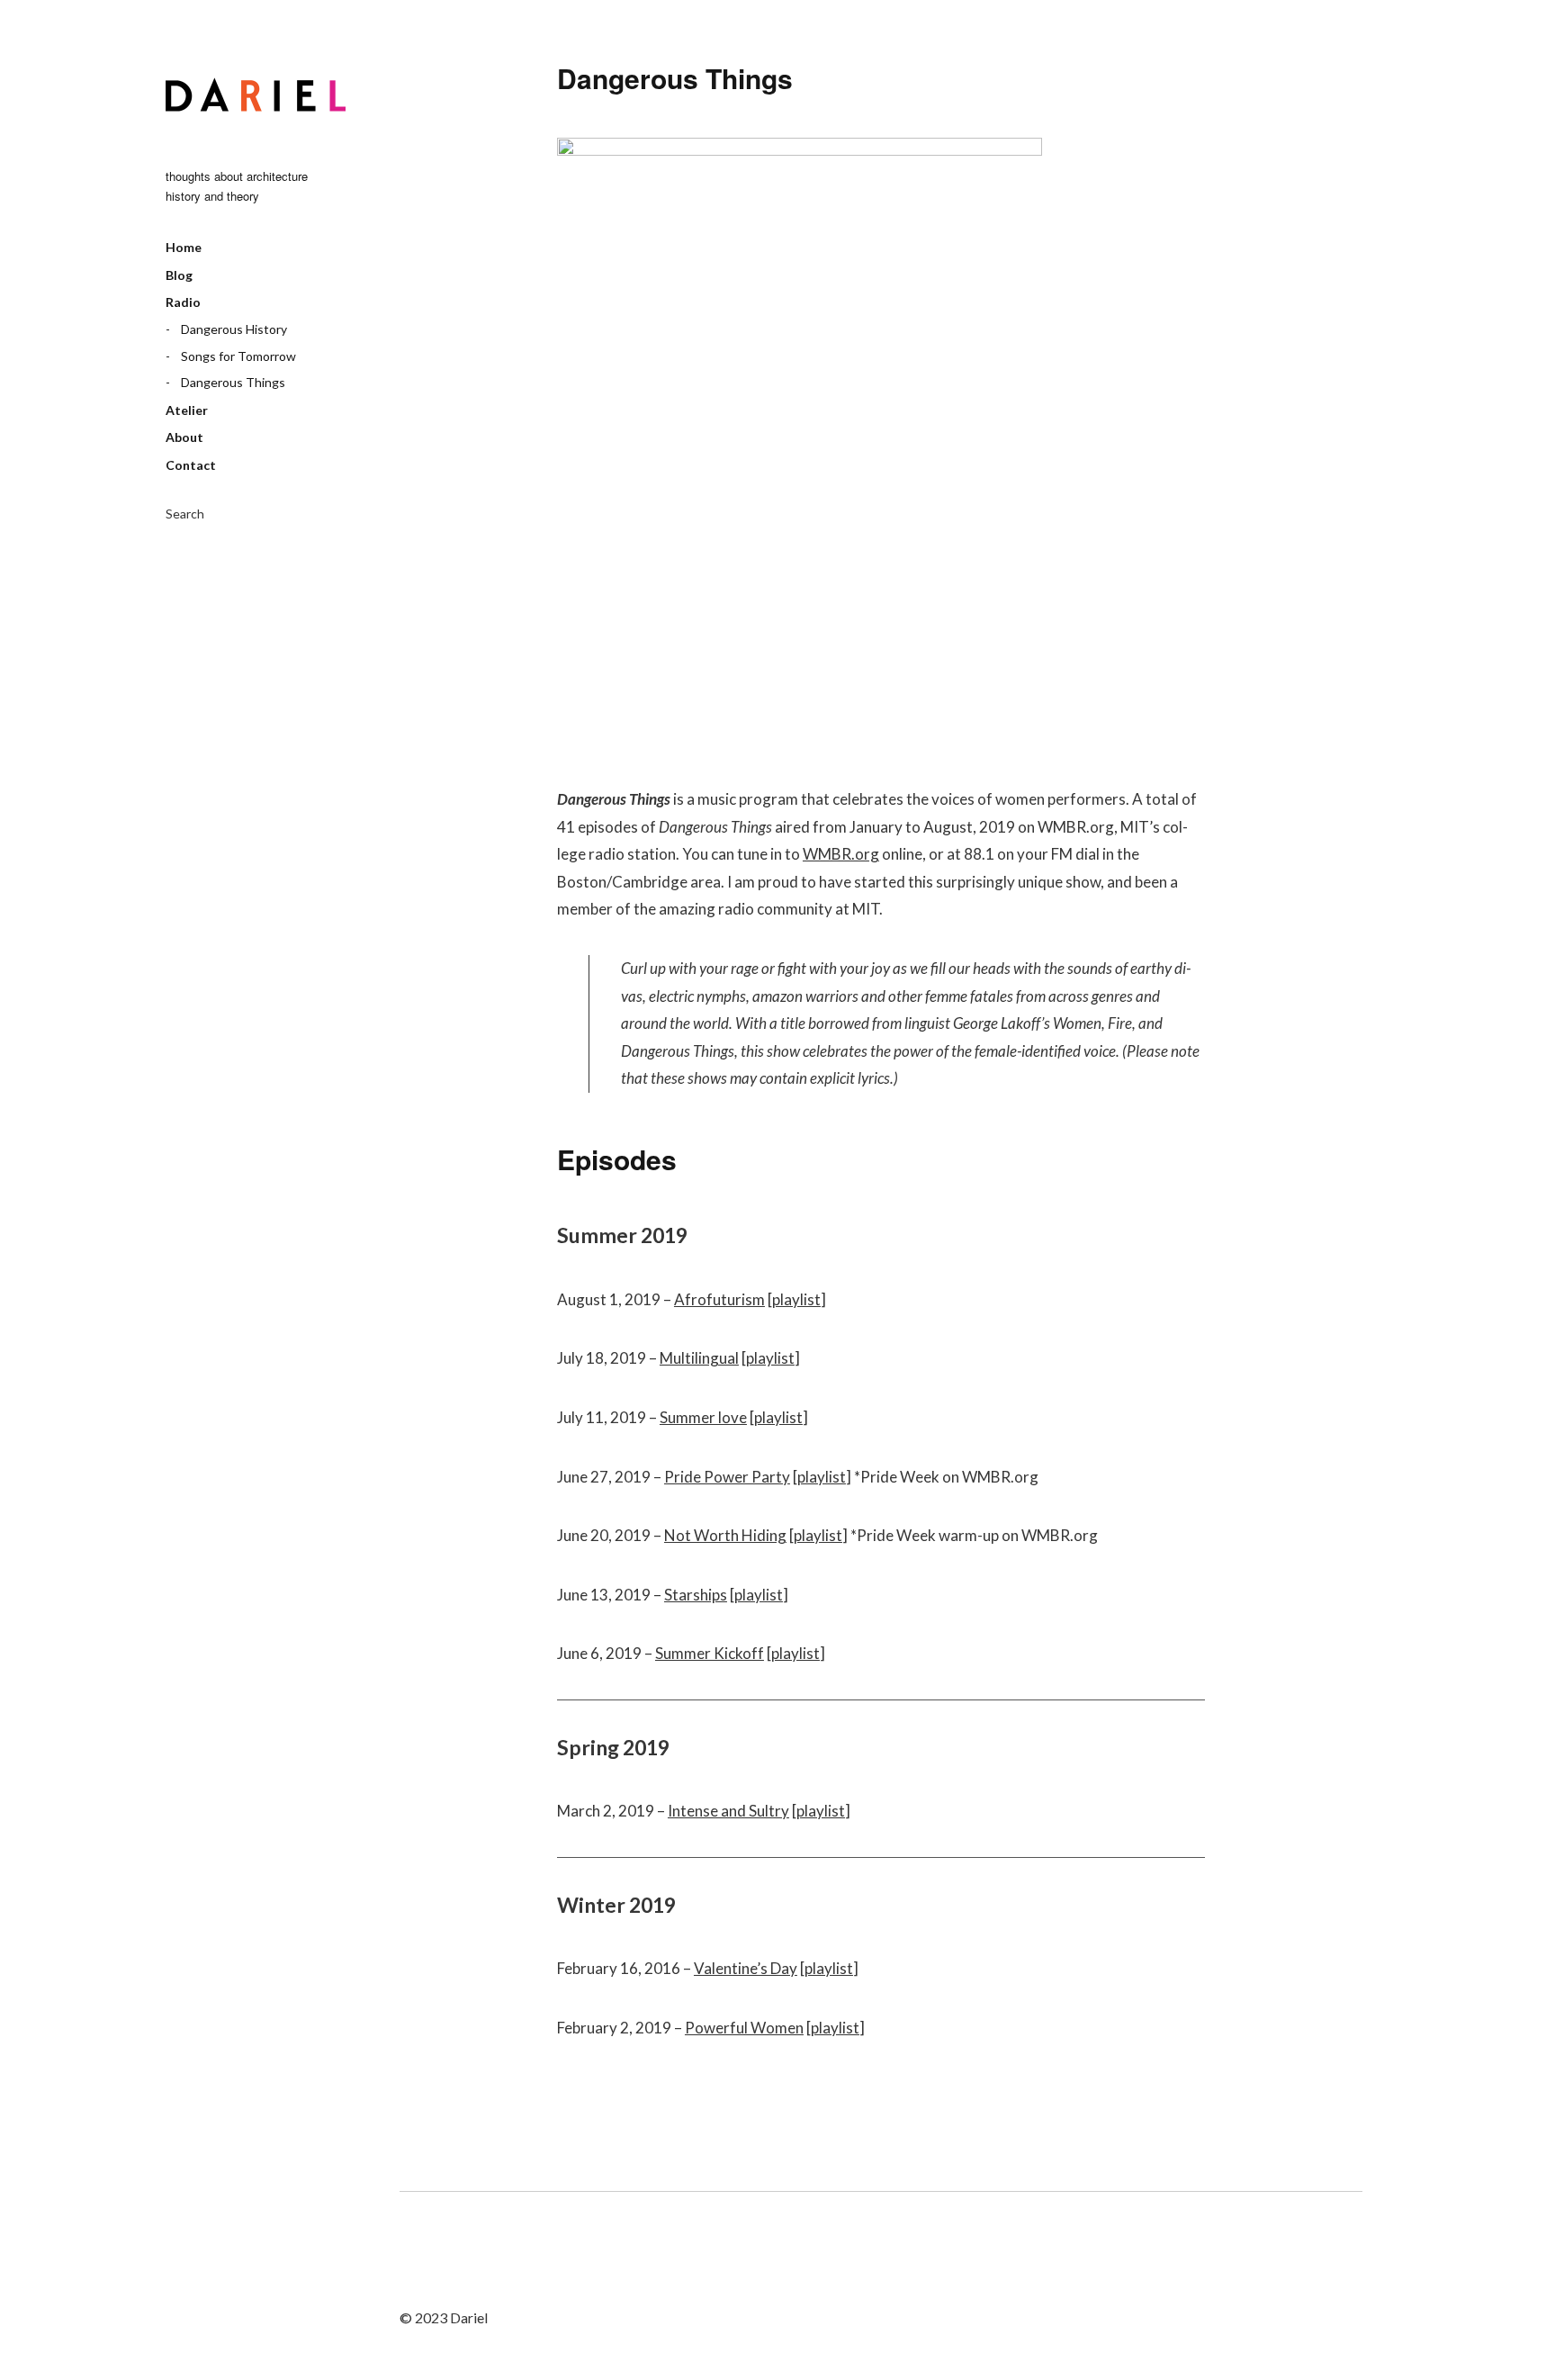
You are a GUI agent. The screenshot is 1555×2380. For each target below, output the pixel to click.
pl (800, 1535)
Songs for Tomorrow (238, 356)
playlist (796, 1299)
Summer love (703, 1417)
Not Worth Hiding (725, 1535)
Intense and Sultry (728, 1811)
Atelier (187, 410)
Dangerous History (234, 329)
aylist (824, 1535)
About (184, 437)
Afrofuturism (719, 1299)
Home (184, 247)
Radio (183, 302)
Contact (191, 465)
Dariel (256, 95)
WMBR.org (841, 854)
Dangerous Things (233, 382)
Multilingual (699, 1358)
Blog (179, 275)
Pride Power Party (727, 1477)
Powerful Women (744, 2028)
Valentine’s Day (746, 1968)
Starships (696, 1595)
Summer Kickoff (710, 1653)
